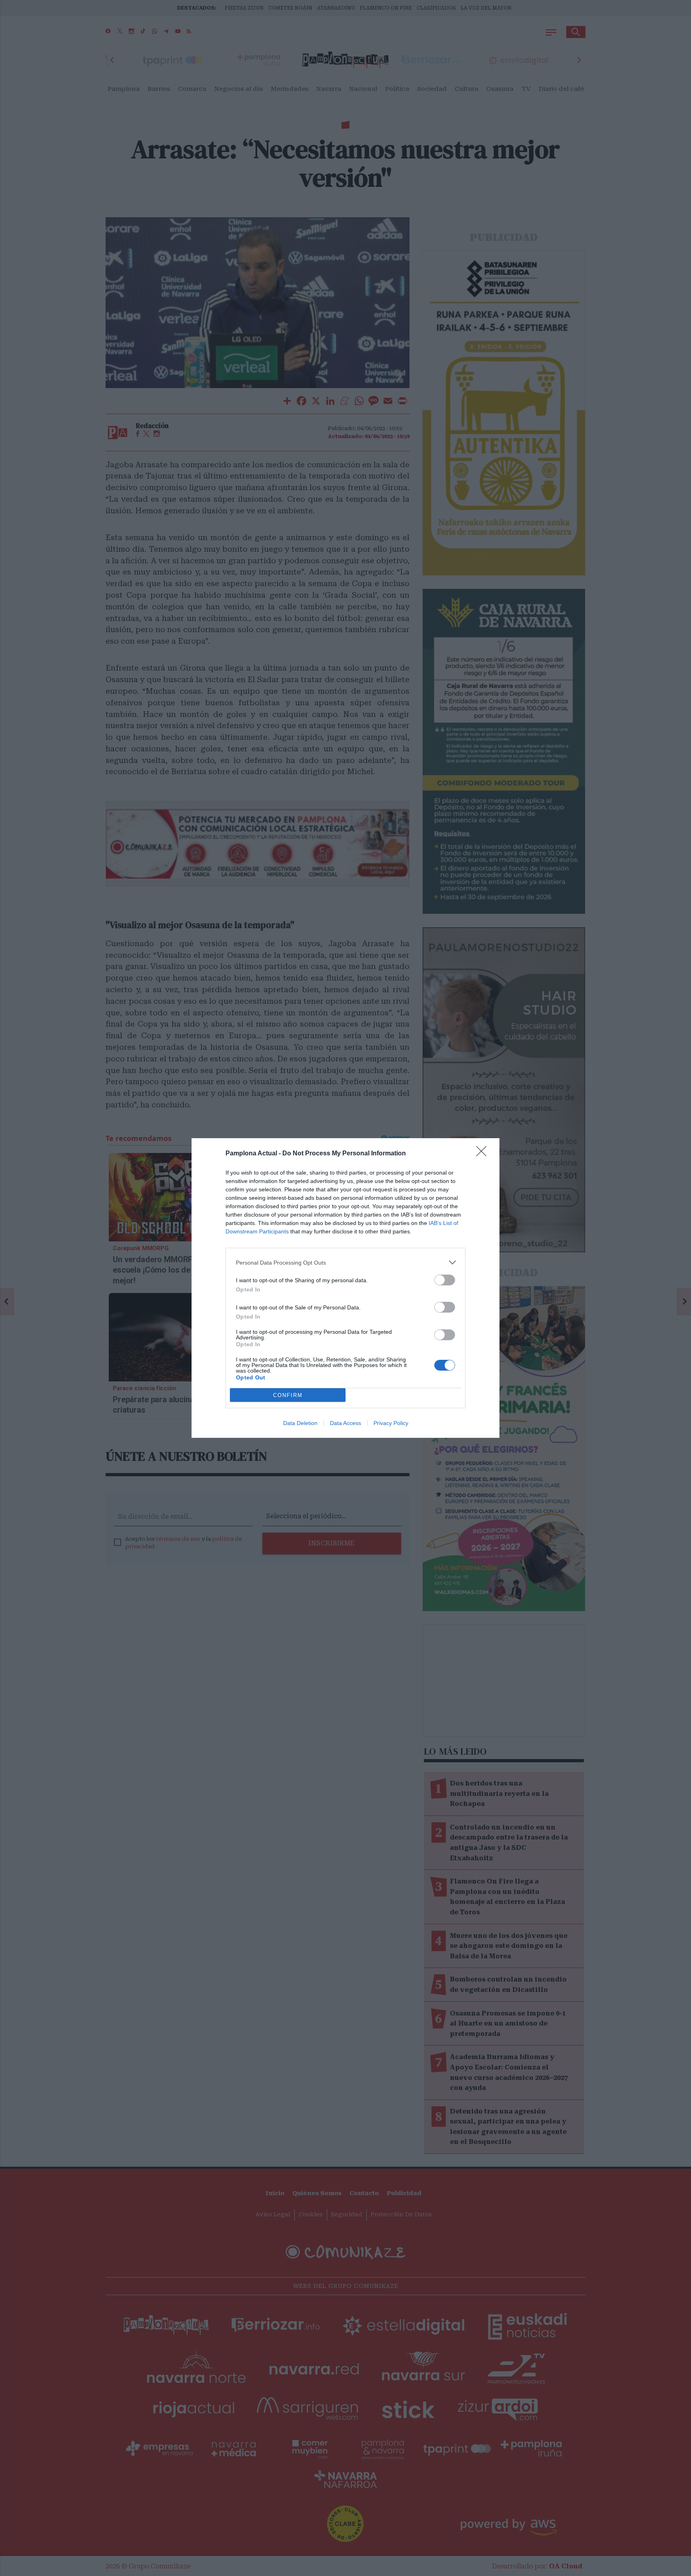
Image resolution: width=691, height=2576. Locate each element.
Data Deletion (300, 1423)
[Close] (484, 1154)
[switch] (445, 1280)
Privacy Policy (391, 1423)
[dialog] (345, 1288)
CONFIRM (288, 1395)
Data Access (345, 1423)
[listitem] (345, 1262)
